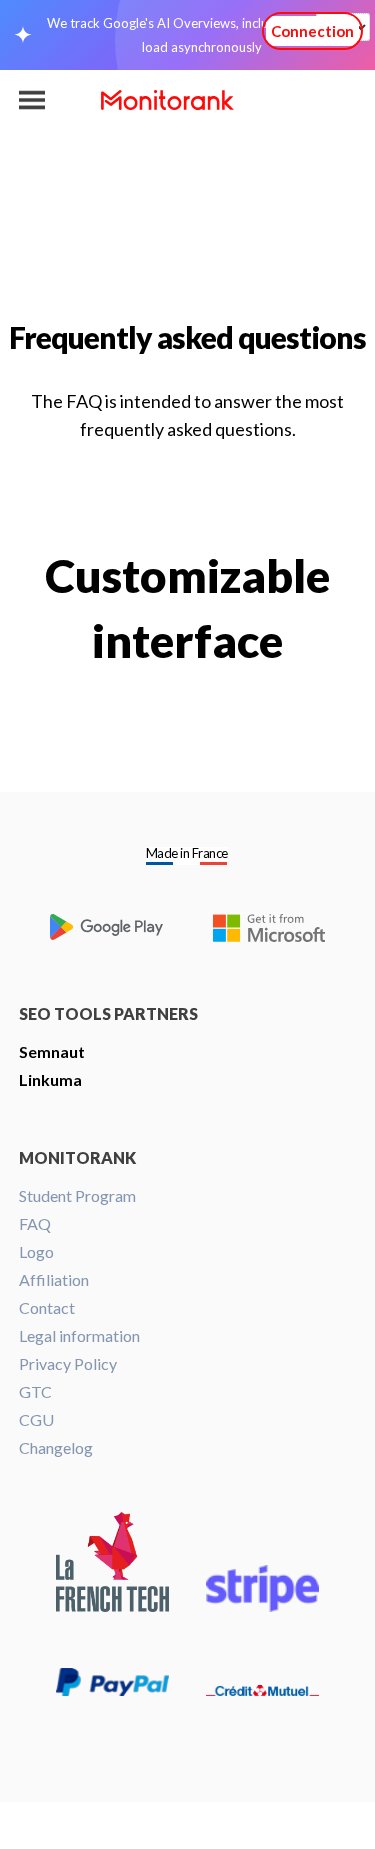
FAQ (35, 1223)
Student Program (77, 1195)
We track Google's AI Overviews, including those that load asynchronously (201, 35)
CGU (36, 1419)
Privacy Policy (68, 1363)
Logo (36, 1251)
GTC (35, 1391)
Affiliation (54, 1279)
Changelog (56, 1447)
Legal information (79, 1335)
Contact (47, 1307)
